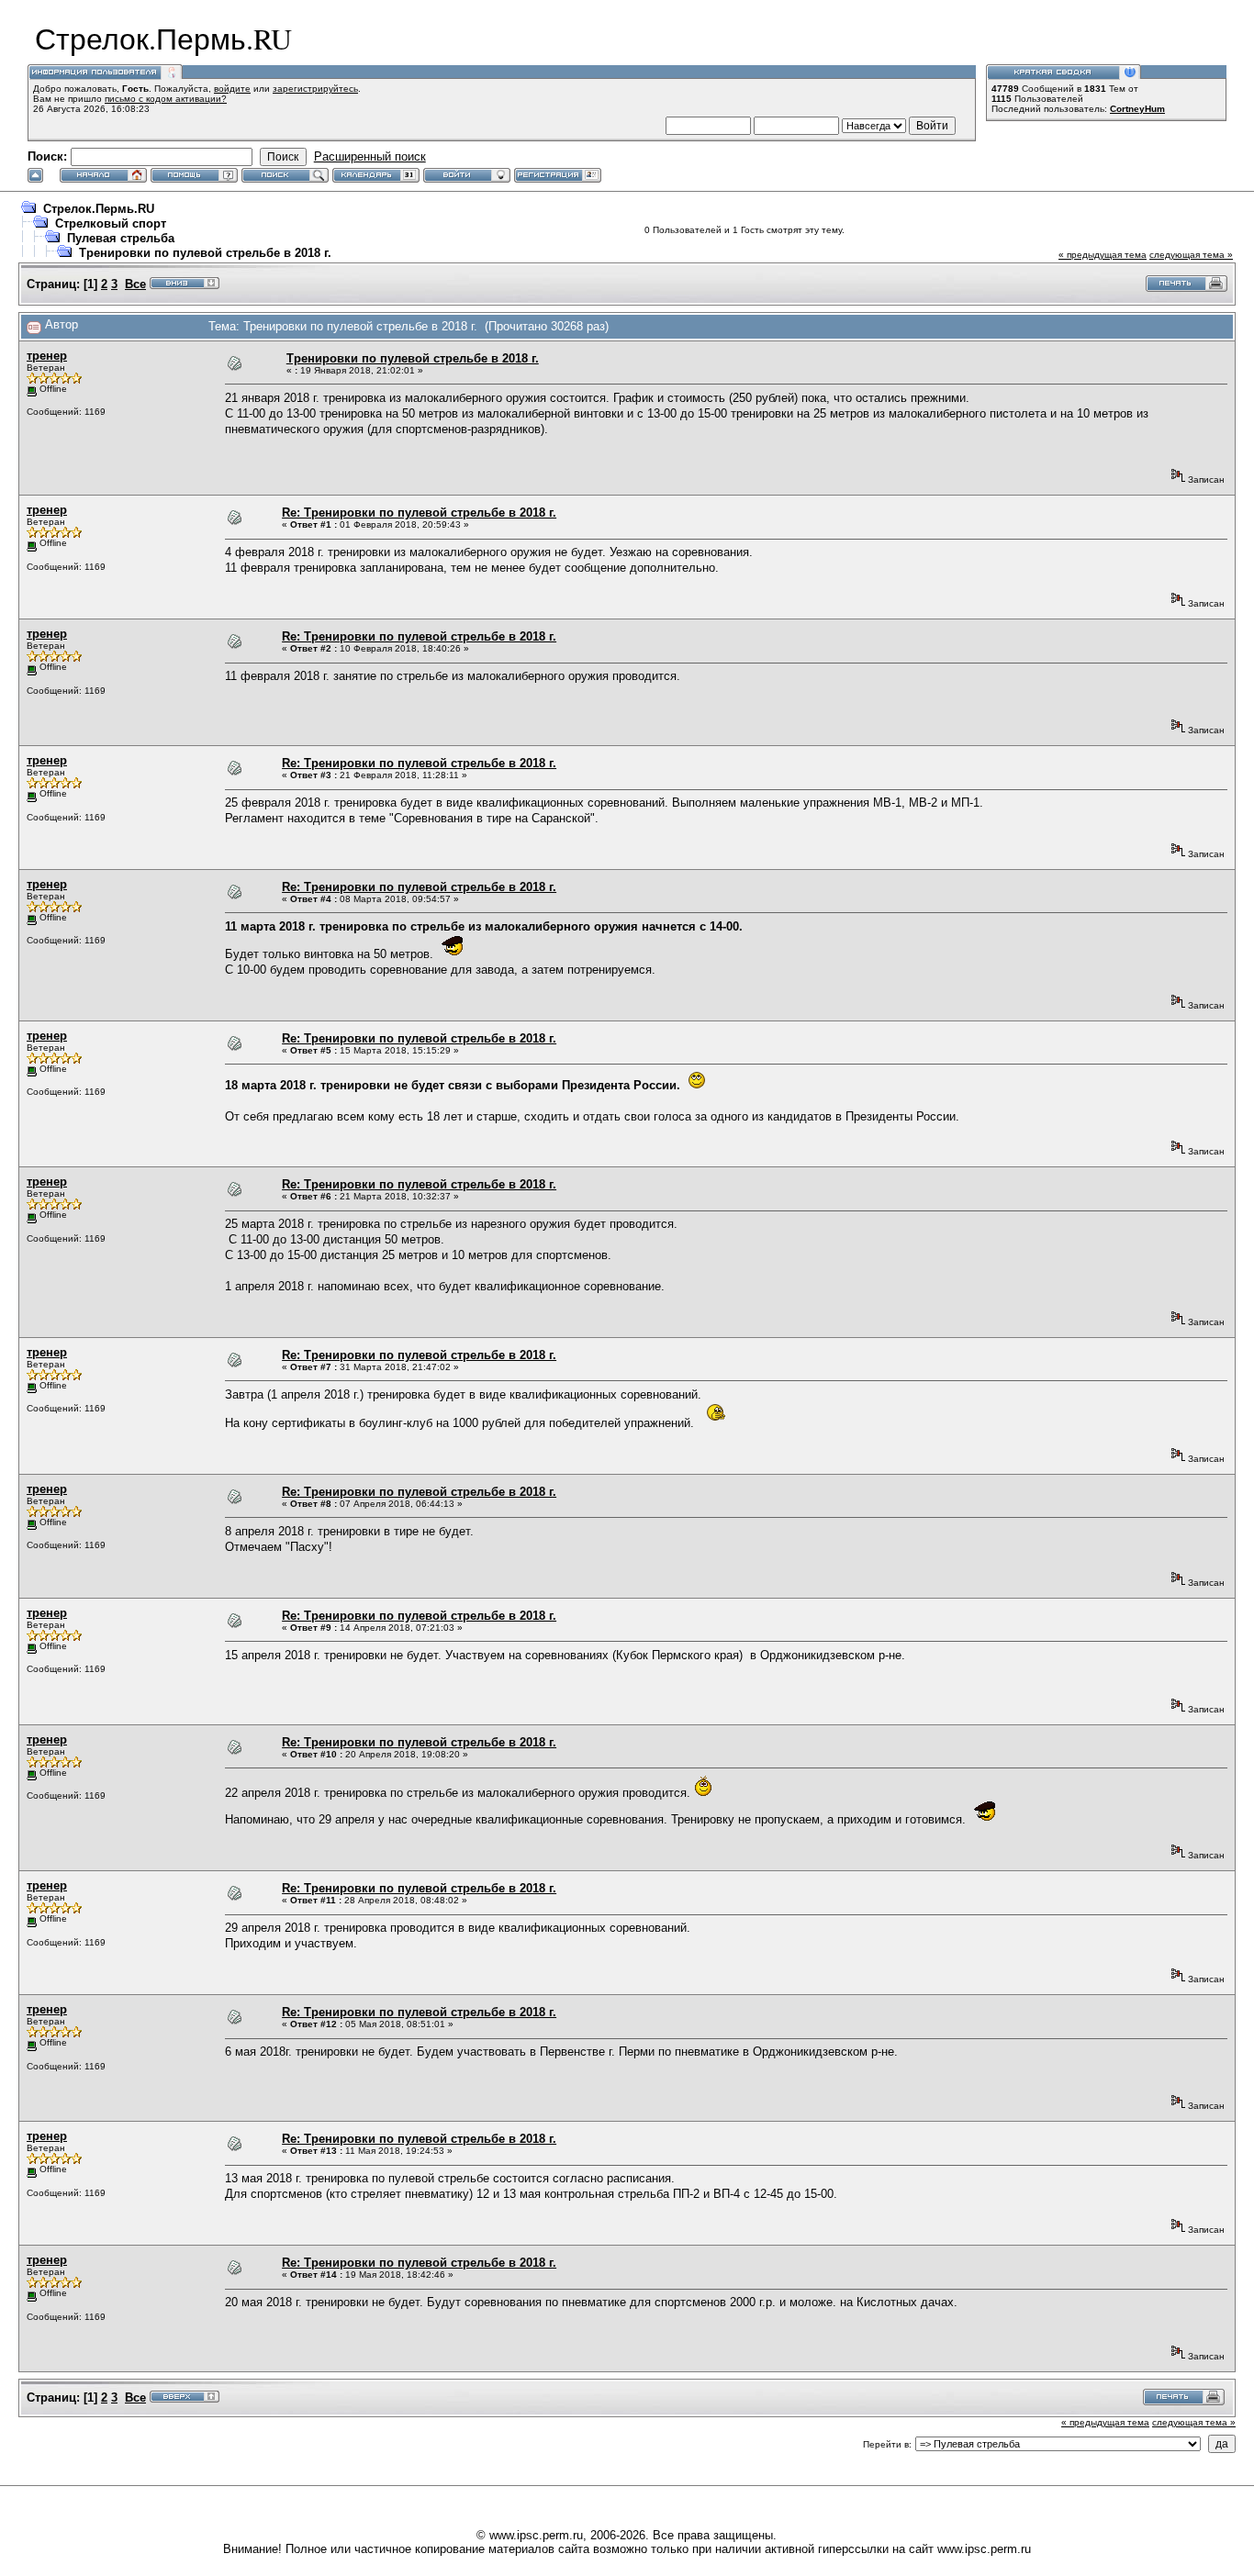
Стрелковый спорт (111, 223)
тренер (47, 356)
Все (135, 284)
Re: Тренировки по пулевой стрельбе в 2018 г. (419, 513)
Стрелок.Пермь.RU (99, 209)
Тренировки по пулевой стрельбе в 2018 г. (205, 253)
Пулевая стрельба (121, 238)
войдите (232, 89)
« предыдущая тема (1103, 255)
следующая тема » (1191, 255)
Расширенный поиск (370, 156)
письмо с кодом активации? (166, 99)
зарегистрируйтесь (315, 89)
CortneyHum (1137, 109)
